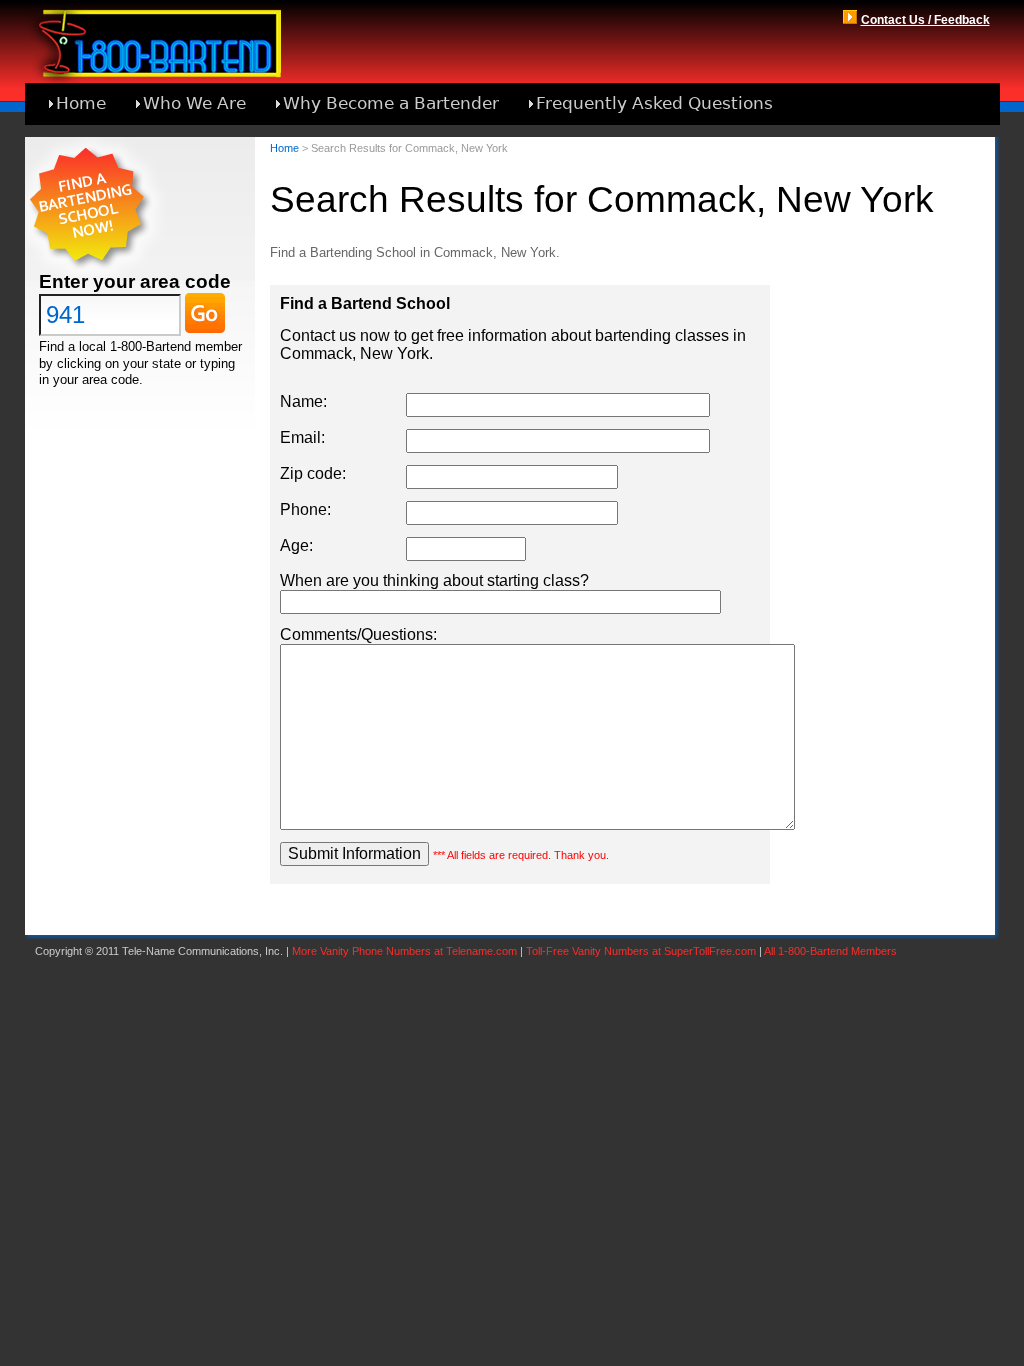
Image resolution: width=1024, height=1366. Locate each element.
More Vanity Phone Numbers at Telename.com (404, 951)
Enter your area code (135, 281)
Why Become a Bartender (391, 103)
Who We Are (194, 103)
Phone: (305, 509)
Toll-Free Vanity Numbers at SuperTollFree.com (641, 951)
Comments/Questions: (358, 634)
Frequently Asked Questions (654, 103)
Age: (296, 545)
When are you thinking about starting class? (434, 580)
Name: (303, 401)
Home (81, 103)
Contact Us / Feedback (925, 20)
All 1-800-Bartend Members (830, 951)
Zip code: (313, 473)
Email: (302, 437)
